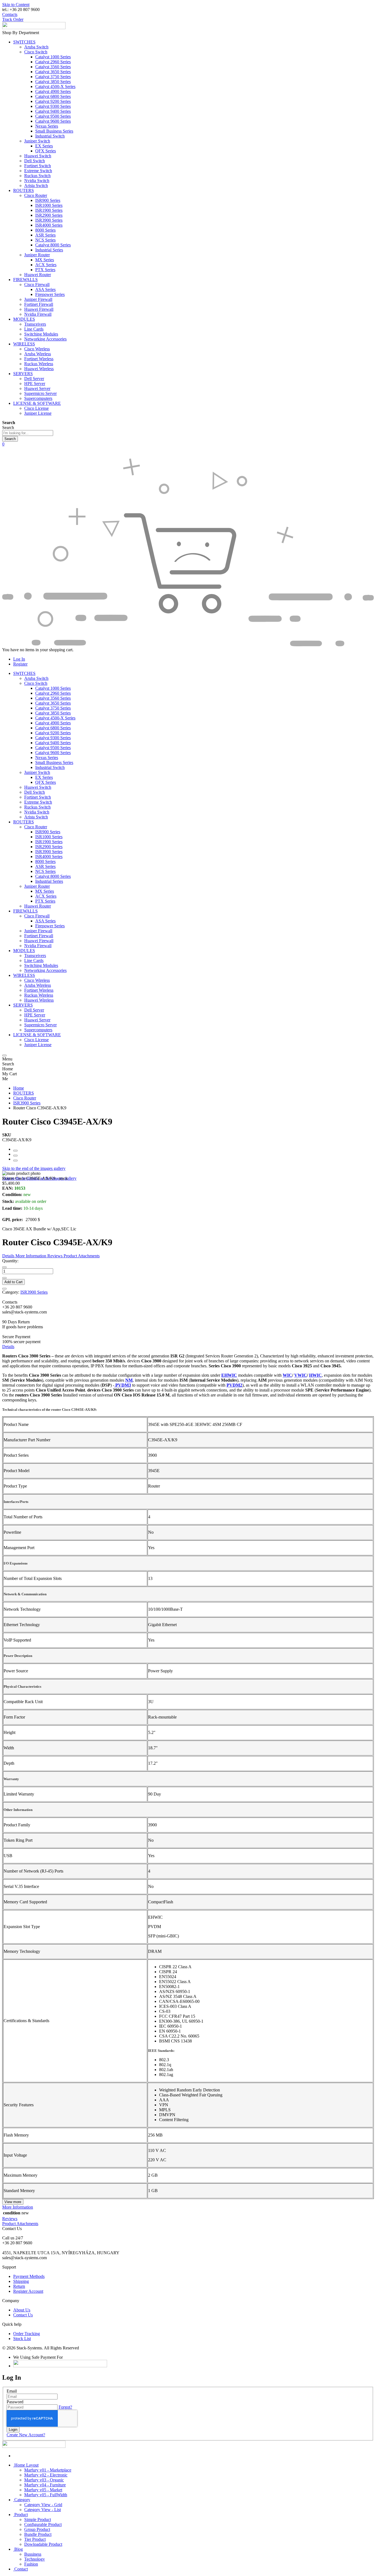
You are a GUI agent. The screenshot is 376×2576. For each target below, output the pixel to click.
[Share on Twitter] (15, 1156)
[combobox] (28, 433)
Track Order (13, 19)
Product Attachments (20, 2224)
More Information (18, 2207)
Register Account (28, 2291)
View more (13, 2202)
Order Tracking (27, 2334)
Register (20, 664)
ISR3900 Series (27, 1103)
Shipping (21, 2281)
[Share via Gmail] (15, 1161)
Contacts (10, 14)
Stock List (22, 2339)
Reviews (10, 2219)
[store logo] (34, 28)
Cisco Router (25, 1098)
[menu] (4, 1055)
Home (19, 1088)
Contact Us (23, 2315)
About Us (22, 2310)
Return (19, 2286)
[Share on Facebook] (15, 1151)
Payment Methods (29, 2276)
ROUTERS (24, 1093)
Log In (19, 659)
